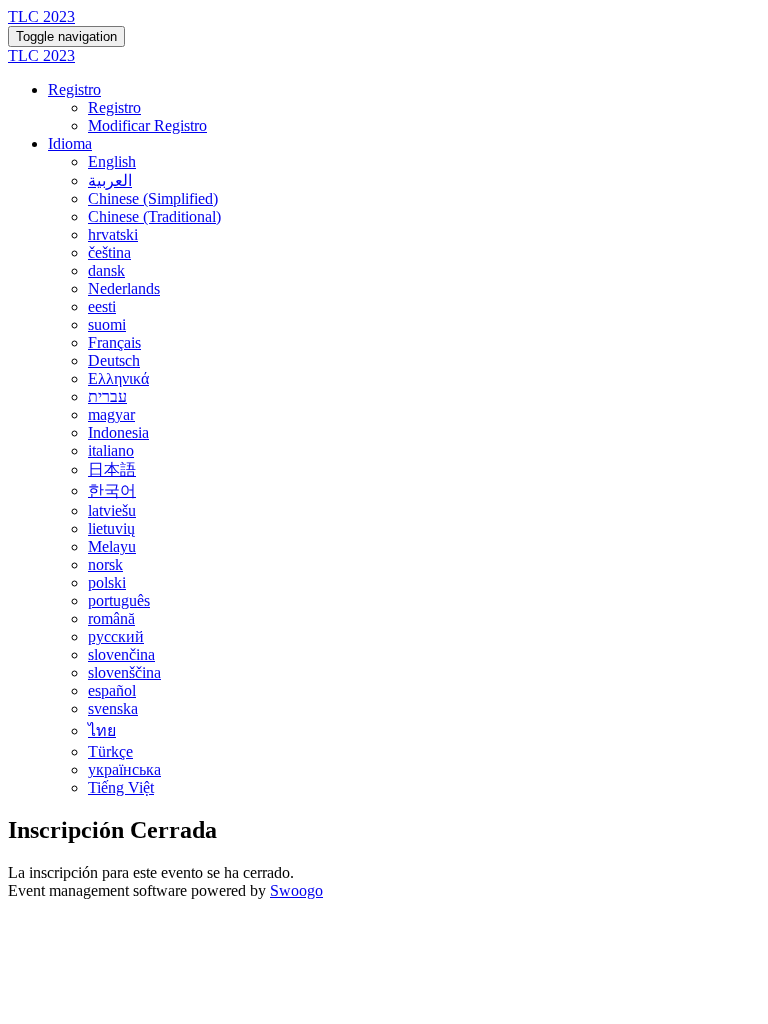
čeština (109, 252)
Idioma (70, 143)
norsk (105, 564)
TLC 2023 (41, 16)
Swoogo (296, 890)
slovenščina (124, 672)
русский (116, 636)
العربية (110, 180)
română (111, 618)
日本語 (112, 469)
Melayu (112, 546)
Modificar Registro (147, 125)
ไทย (102, 730)
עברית (107, 396)
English (112, 161)
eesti (102, 306)
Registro (74, 89)
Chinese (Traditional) (154, 216)
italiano (111, 450)
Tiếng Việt (121, 787)
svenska (113, 708)
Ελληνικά (118, 378)
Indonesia (118, 432)
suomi (107, 324)
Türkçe (110, 751)
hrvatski (113, 234)
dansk (106, 270)
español (112, 690)
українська (124, 769)
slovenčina (121, 654)
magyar (111, 414)
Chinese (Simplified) (153, 198)
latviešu (112, 510)
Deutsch (114, 360)
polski (107, 582)
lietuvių (111, 528)
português (119, 600)
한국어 (112, 490)
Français (114, 342)
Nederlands (124, 288)
